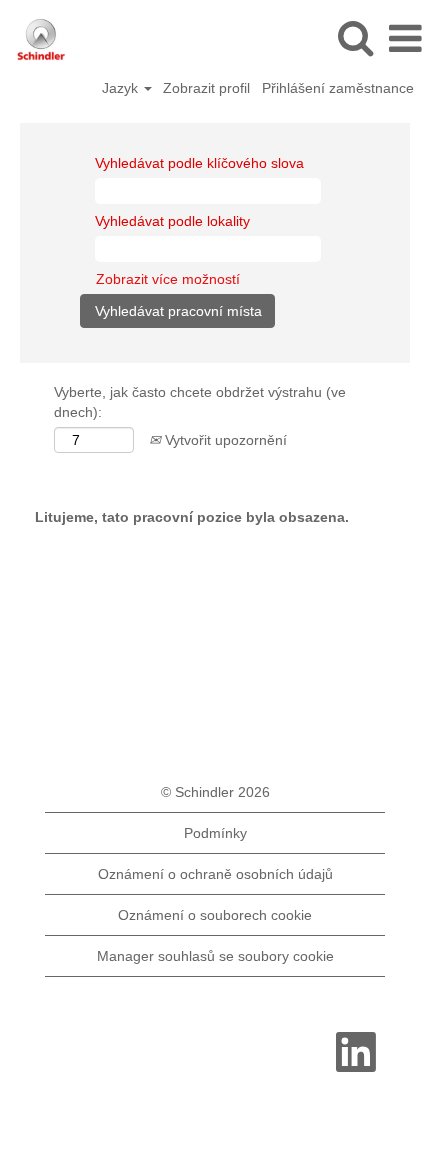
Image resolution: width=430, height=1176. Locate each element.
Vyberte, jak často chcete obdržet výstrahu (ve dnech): (200, 402)
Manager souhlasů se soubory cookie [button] (215, 956)
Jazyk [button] (122, 88)
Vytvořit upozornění (224, 440)
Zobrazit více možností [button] (168, 279)
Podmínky (215, 833)
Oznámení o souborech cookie (215, 915)
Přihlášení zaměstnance (338, 88)
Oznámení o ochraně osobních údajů (215, 874)
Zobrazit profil (206, 88)
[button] (405, 38)
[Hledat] (355, 37)
